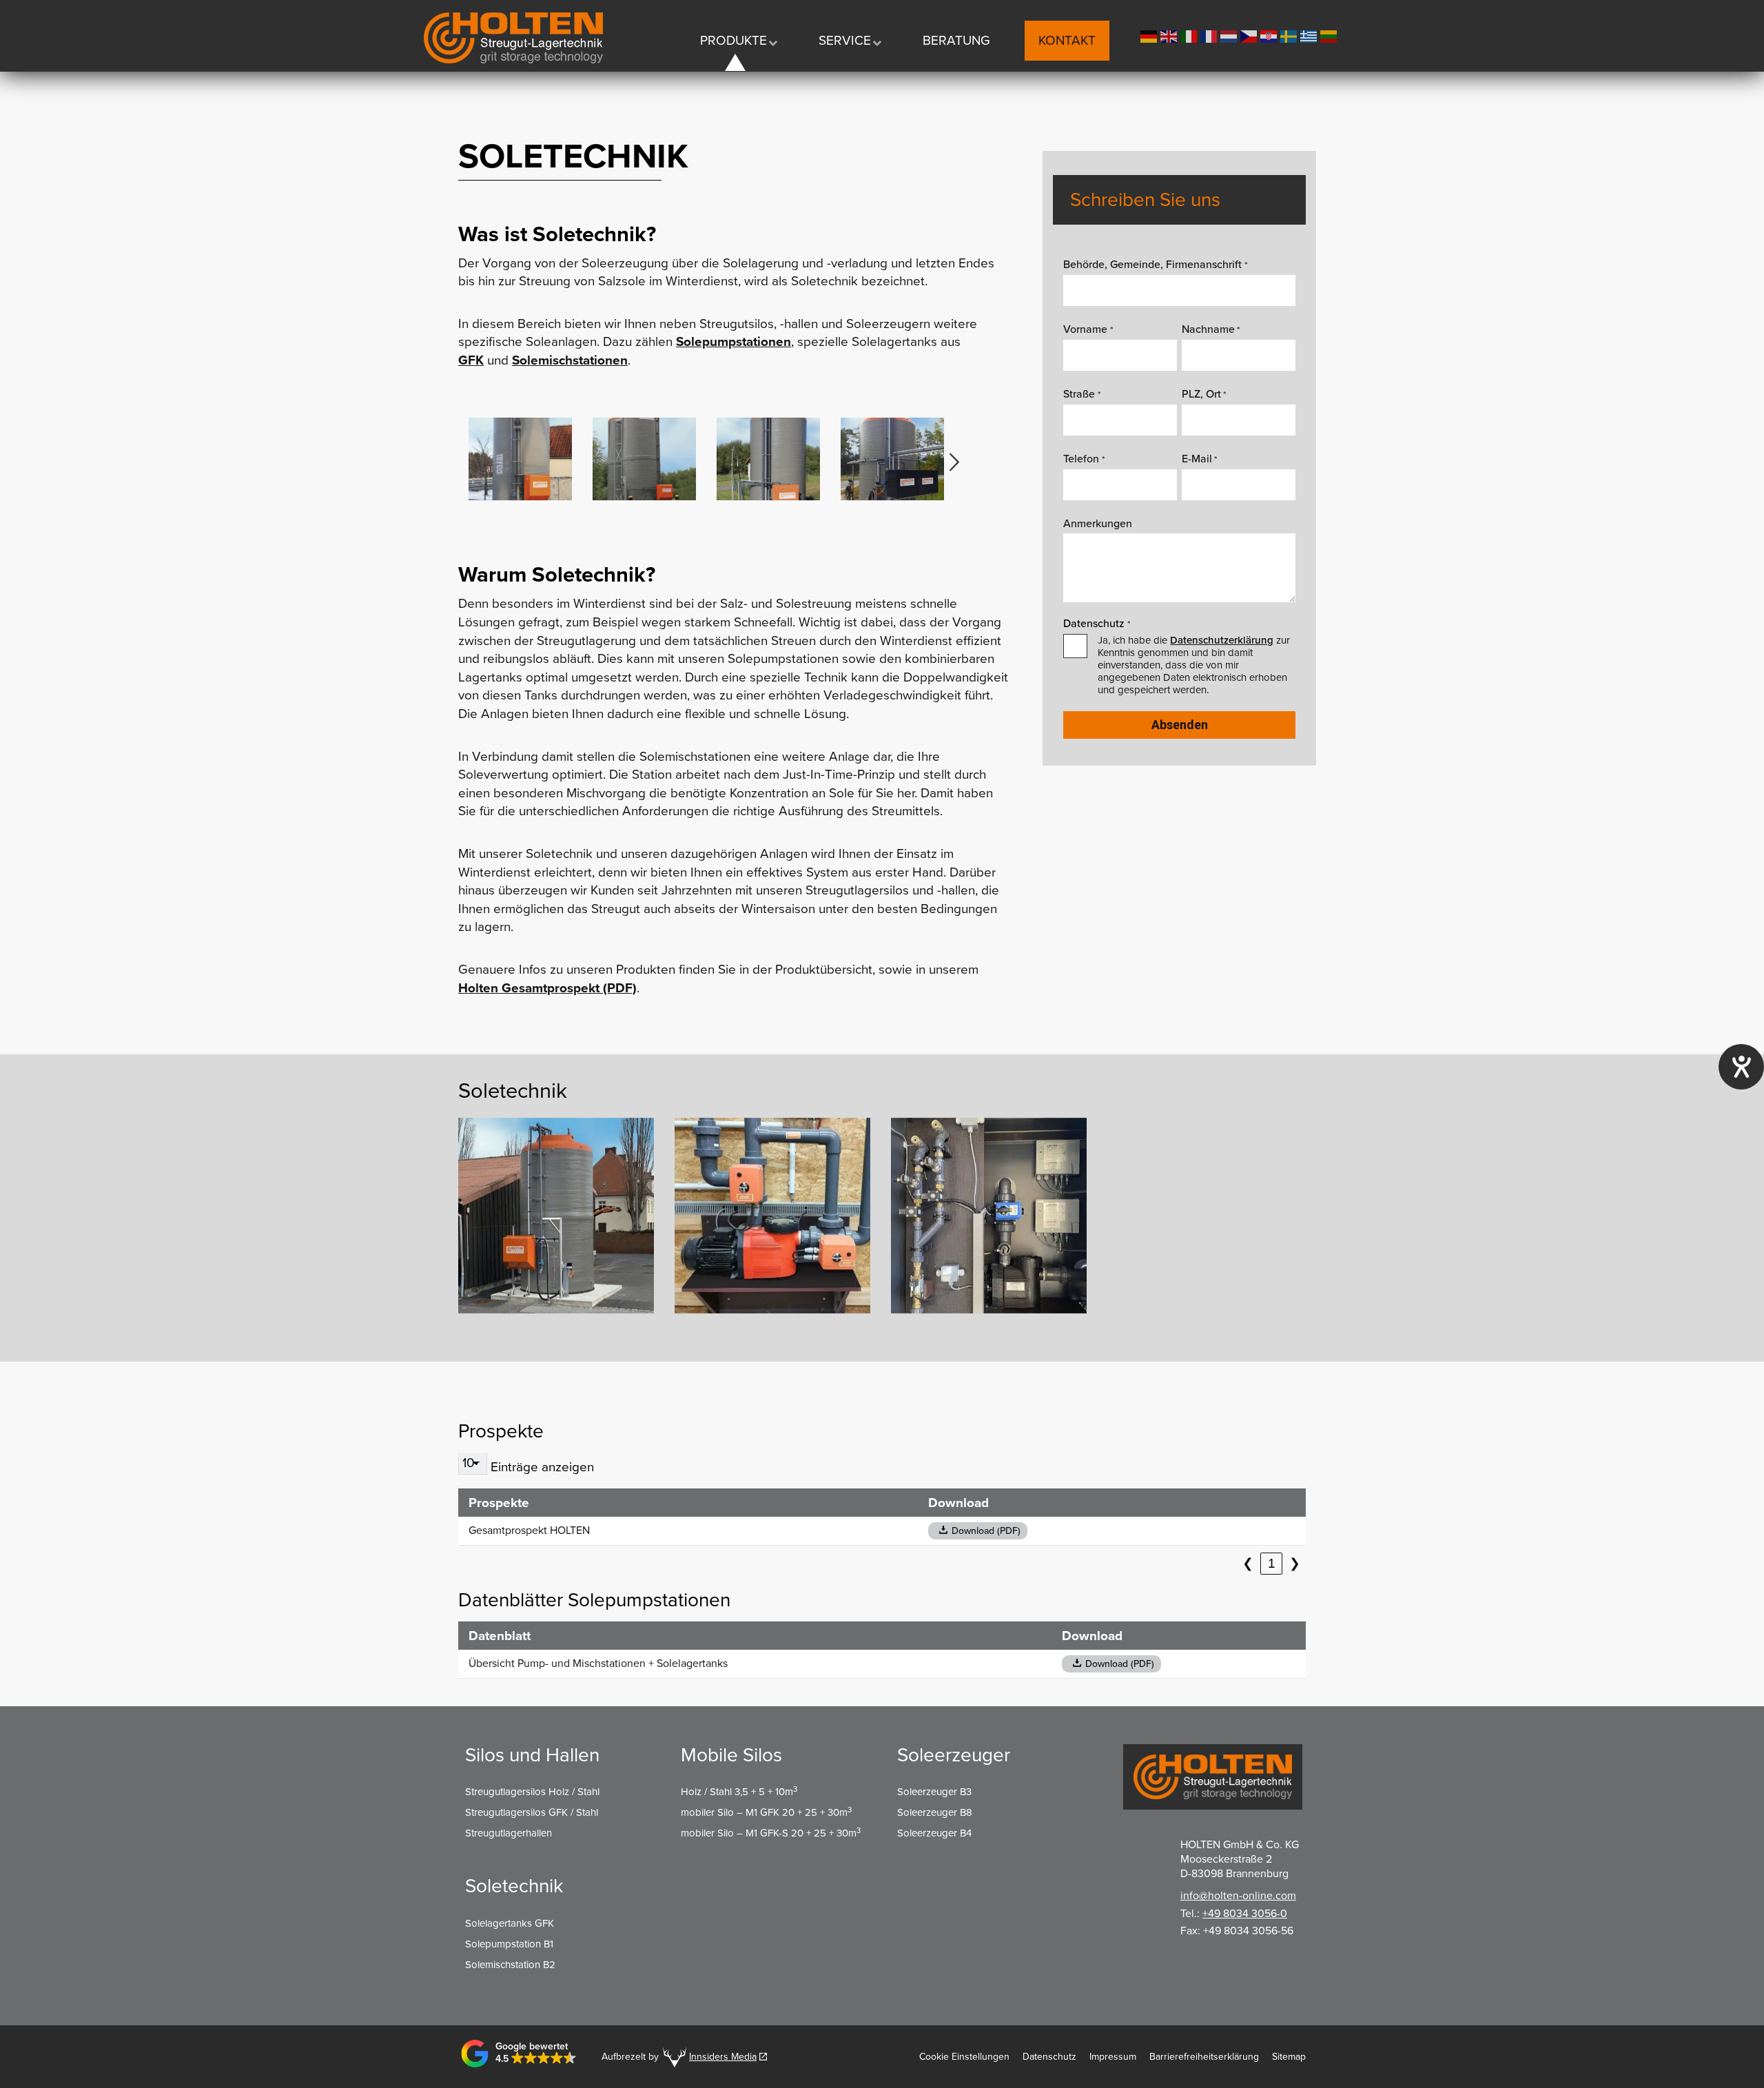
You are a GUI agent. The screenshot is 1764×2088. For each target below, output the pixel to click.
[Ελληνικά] (1310, 35)
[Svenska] (1290, 35)
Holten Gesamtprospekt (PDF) (547, 988)
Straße (1081, 394)
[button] (954, 462)
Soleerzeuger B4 (934, 1833)
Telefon (1084, 459)
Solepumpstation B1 (509, 1944)
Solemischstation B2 (510, 1965)
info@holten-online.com (1238, 1896)
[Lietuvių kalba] (1330, 35)
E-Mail (1199, 459)
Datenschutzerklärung (1222, 640)
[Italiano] (1190, 35)
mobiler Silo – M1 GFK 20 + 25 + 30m (766, 1812)
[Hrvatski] (1270, 35)
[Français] (1210, 35)
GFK (471, 360)
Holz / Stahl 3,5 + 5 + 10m (739, 1792)
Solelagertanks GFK (510, 1923)
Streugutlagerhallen (509, 1833)
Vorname (1088, 329)
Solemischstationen (570, 360)
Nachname (1211, 329)
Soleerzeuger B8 (935, 1812)
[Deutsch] (1150, 35)
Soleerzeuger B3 (934, 1792)
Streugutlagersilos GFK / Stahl (532, 1812)
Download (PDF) (986, 1531)
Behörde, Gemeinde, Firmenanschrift (1155, 265)
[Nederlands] (1230, 35)
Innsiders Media (723, 2057)
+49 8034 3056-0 (1245, 1914)
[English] (1170, 35)
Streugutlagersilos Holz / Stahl (532, 1792)
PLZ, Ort (1204, 394)
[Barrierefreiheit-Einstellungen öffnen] (1741, 1067)
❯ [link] (1295, 1563)
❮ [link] (1248, 1563)
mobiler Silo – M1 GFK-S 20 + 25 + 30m (771, 1833)
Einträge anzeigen (542, 1467)
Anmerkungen (1098, 524)
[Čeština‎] (1250, 35)
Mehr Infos (499, 1236)
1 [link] (1272, 1563)
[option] (520, 459)
